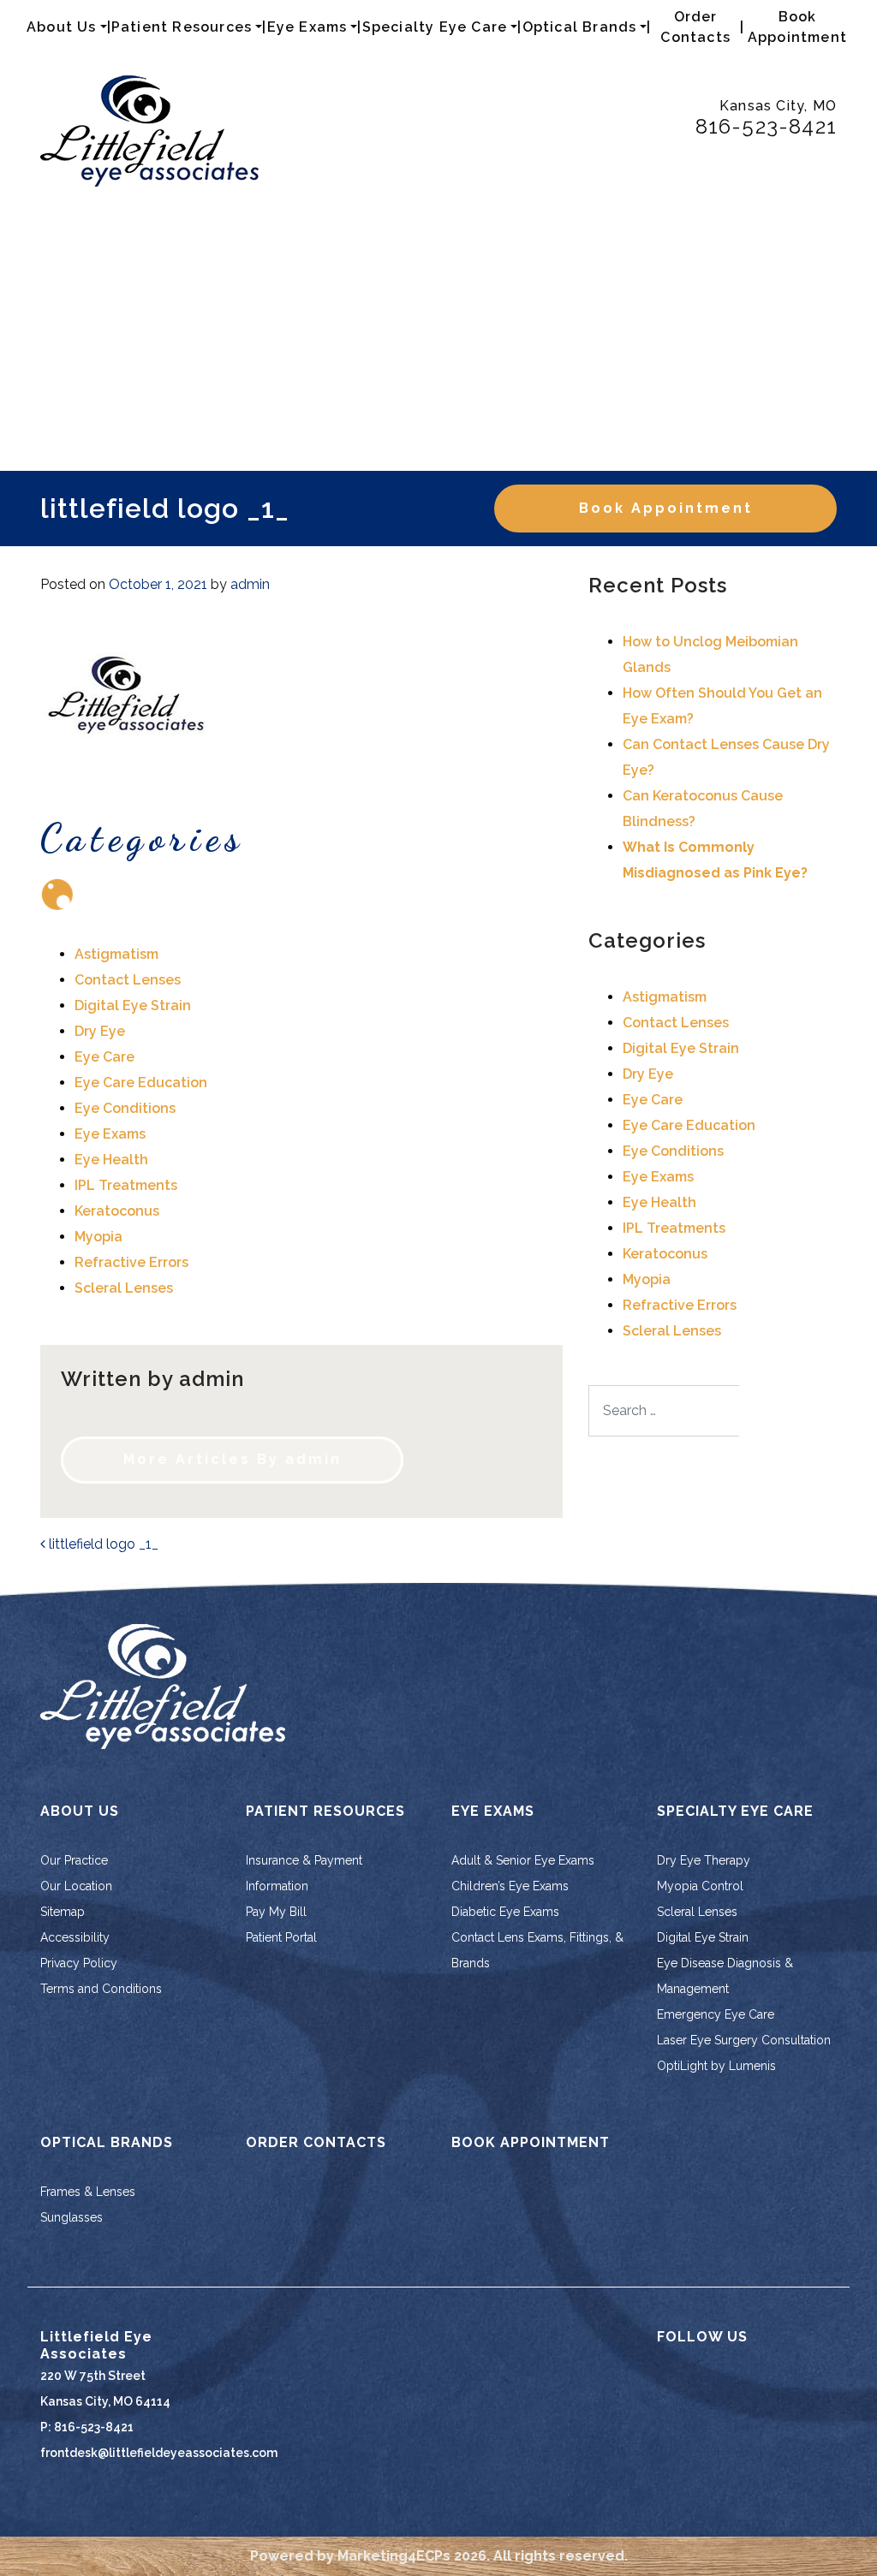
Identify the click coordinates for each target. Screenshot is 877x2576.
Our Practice (74, 1860)
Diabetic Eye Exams (505, 1912)
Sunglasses (72, 2217)
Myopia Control (700, 1886)
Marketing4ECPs (394, 2556)
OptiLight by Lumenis (716, 2066)
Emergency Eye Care (716, 2014)
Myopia (98, 1237)
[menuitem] (67, 27)
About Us (62, 27)
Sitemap (63, 1912)
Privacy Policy (79, 1963)
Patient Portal (281, 1937)
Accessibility (75, 1937)
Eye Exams (307, 27)
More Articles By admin (233, 1459)
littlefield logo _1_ (102, 1544)
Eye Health (111, 1160)
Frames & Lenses (88, 2192)
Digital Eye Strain (133, 1005)
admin (250, 584)
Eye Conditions (125, 1108)
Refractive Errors (131, 1262)
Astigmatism (116, 954)
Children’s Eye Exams (510, 1886)
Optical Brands (580, 27)
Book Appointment (797, 27)
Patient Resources (182, 27)
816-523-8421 (766, 126)
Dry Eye (100, 1031)
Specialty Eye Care (435, 27)
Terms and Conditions (101, 1989)
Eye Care (104, 1057)
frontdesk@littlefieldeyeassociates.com (159, 2453)
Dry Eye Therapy (704, 1860)
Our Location (76, 1886)
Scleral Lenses (124, 1288)
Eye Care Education (141, 1083)
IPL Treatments (126, 1185)
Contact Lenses (128, 980)
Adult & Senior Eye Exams (523, 1860)
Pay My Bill (276, 1912)
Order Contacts (695, 27)
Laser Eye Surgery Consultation (744, 2040)
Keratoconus (117, 1211)
